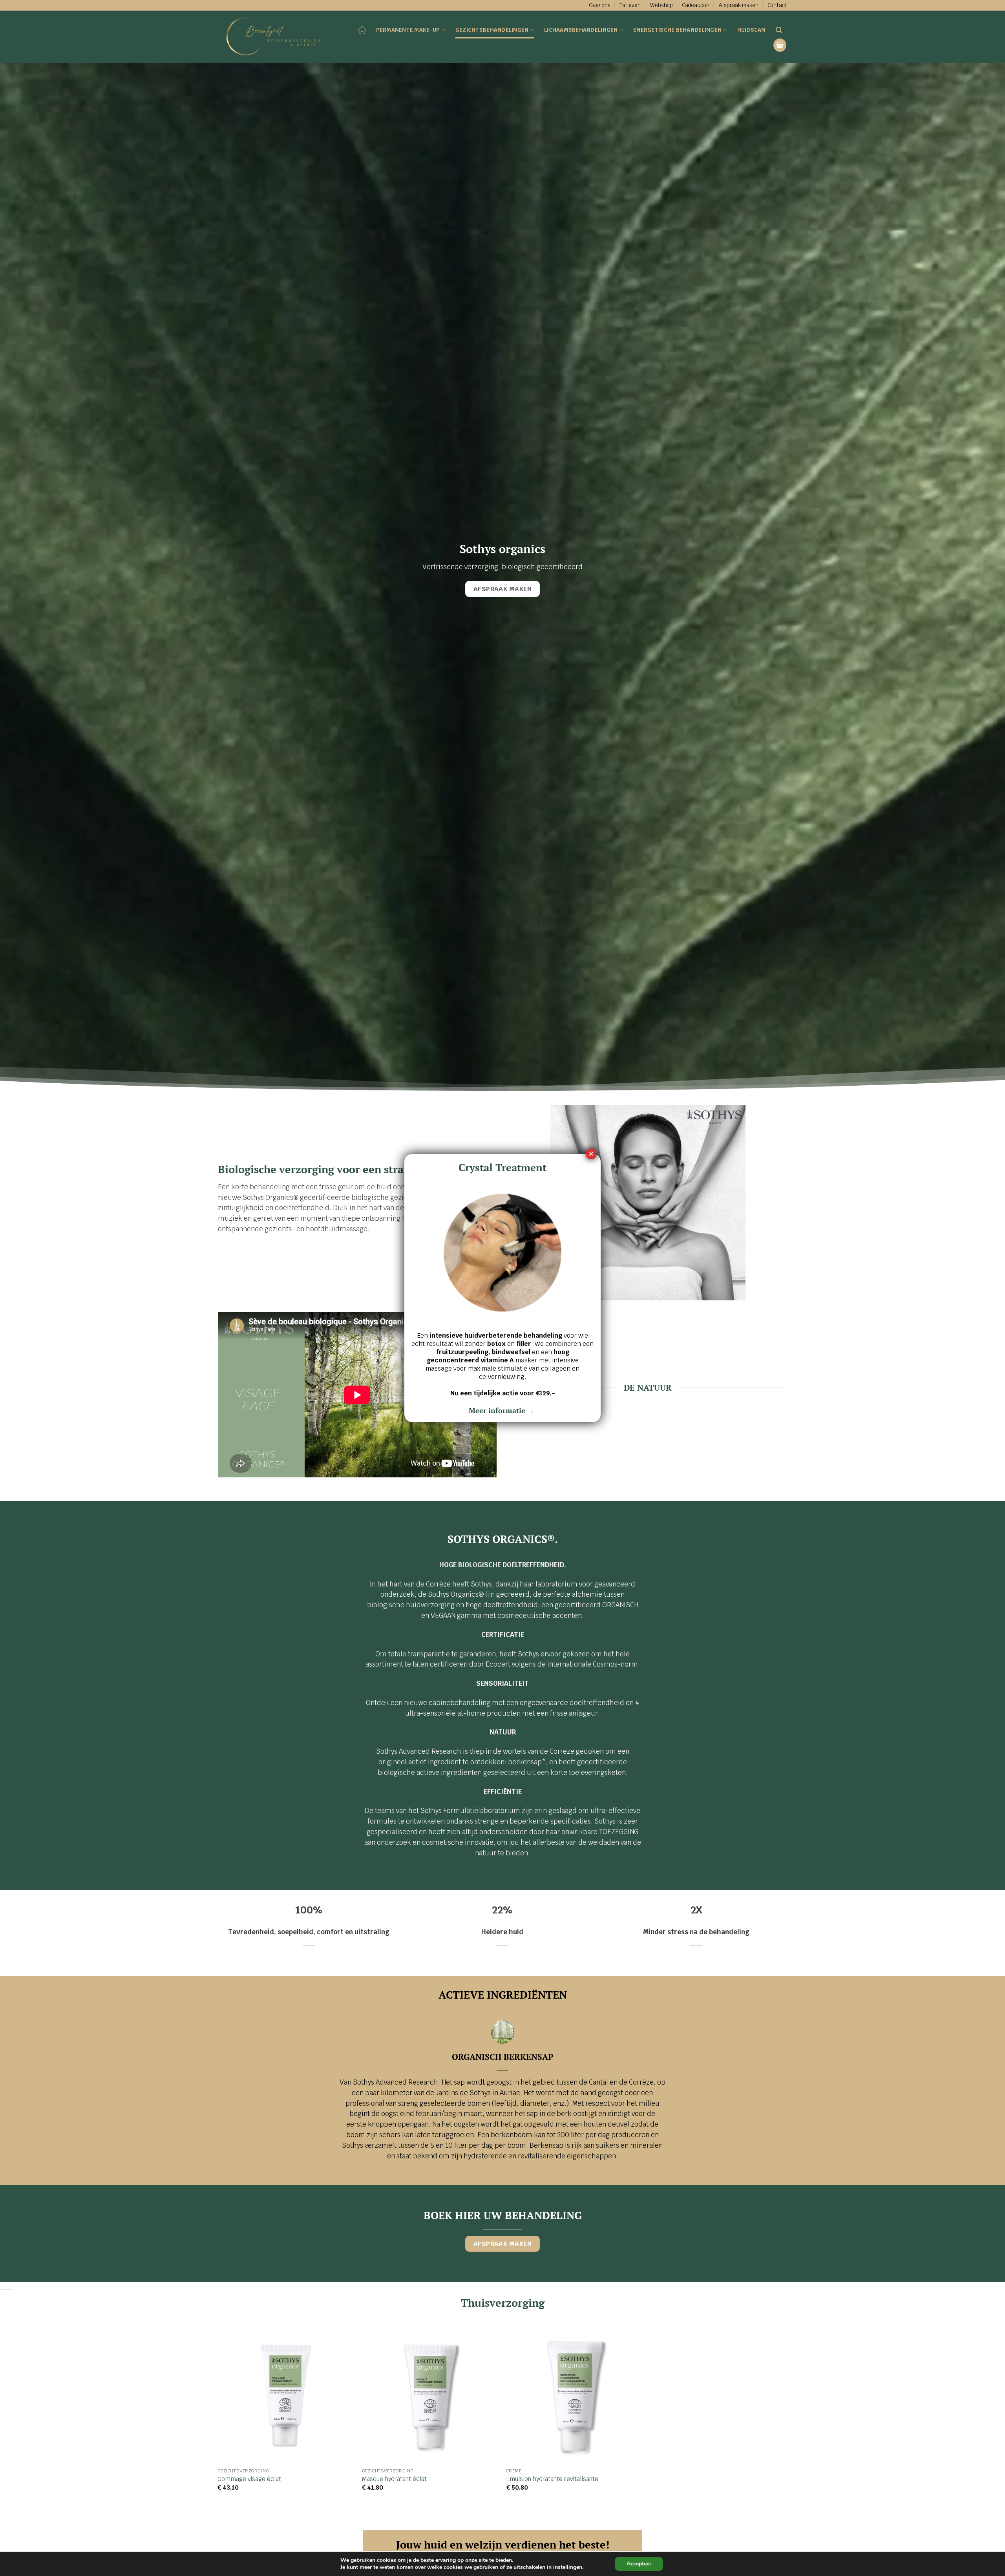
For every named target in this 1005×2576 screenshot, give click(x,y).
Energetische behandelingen (677, 30)
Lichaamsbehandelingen (581, 30)
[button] (780, 45)
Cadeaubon (696, 5)
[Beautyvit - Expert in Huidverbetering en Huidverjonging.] (276, 37)
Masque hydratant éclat (394, 2479)
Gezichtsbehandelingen (492, 30)
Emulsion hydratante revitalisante (552, 2479)
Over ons (600, 5)
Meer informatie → (502, 1410)
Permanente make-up (408, 30)
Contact (777, 5)
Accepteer (639, 2564)
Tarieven (630, 5)
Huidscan (751, 30)
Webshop (661, 5)
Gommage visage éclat (249, 2479)
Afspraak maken (739, 5)
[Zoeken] (779, 30)
